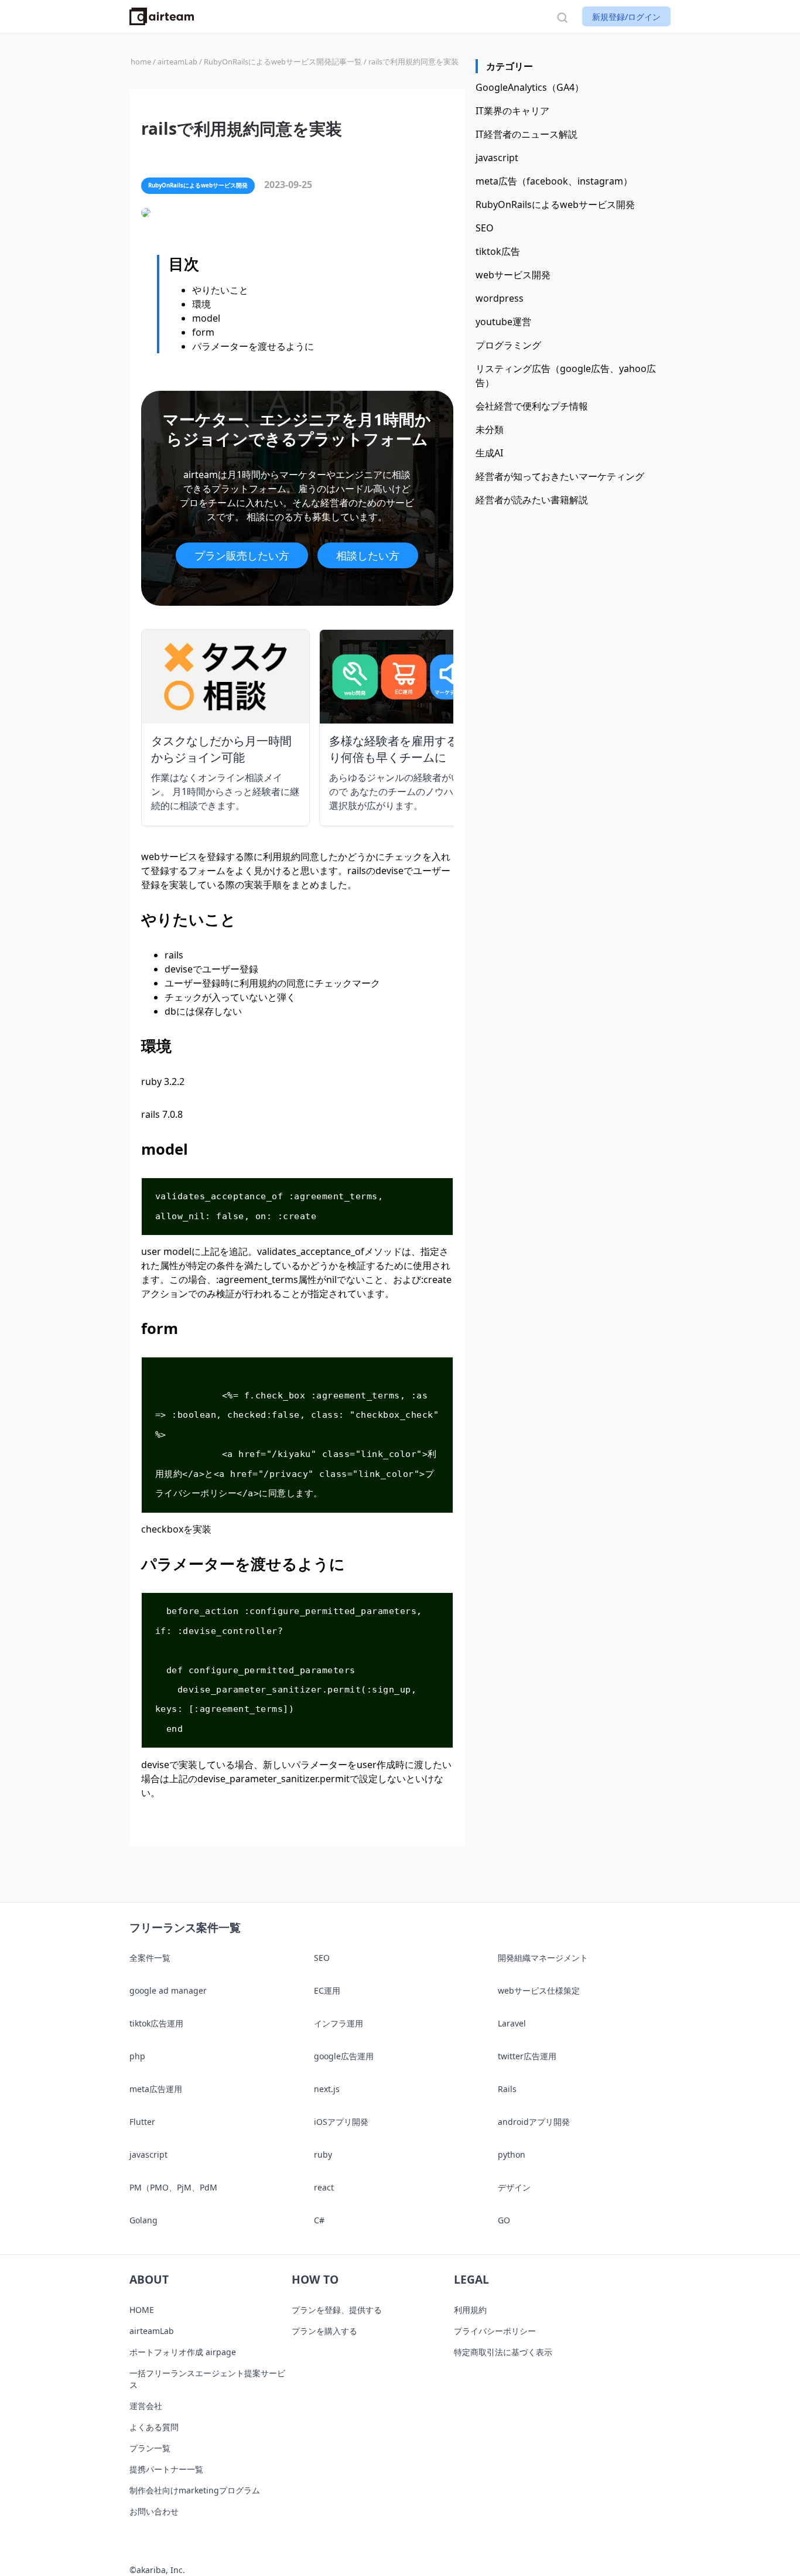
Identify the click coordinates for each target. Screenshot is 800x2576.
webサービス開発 (513, 275)
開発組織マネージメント (543, 1958)
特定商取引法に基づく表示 (503, 2352)
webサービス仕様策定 (539, 1990)
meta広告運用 (156, 2089)
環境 (201, 304)
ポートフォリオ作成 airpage (183, 2352)
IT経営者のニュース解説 (527, 134)
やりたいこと (220, 290)
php (137, 2056)
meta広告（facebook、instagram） (554, 181)
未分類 (490, 429)
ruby (323, 2154)
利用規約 (470, 2310)
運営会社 (146, 2406)
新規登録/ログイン (626, 17)
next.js (327, 2089)
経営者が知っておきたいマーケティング (560, 476)
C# (319, 2220)
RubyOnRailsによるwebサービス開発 (555, 204)
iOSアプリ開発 (341, 2122)
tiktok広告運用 (156, 2023)
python (512, 2154)
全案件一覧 (150, 1958)
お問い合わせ (154, 2511)
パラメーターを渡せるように (253, 346)
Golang (143, 2220)
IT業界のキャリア (512, 111)
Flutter (142, 2122)
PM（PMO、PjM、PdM (173, 2187)
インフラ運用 (339, 2023)
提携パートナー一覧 (166, 2469)
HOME (142, 2310)
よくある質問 (154, 2427)
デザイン (514, 2187)
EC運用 (327, 1990)
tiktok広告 (498, 251)
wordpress (500, 298)
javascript (497, 158)
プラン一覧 (150, 2448)
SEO (485, 228)
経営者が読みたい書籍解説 (532, 500)
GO (504, 2220)
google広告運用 (344, 2056)
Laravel (512, 2023)
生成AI (489, 453)
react (324, 2187)
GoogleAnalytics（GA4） (530, 87)
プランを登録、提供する (337, 2310)
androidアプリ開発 (534, 2122)
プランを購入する (324, 2331)
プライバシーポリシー (495, 2331)
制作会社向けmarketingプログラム (195, 2490)
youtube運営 (503, 322)
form (203, 332)
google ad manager (168, 1990)
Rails (507, 2089)
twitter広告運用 (527, 2056)
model (206, 318)
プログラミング (508, 345)
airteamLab (152, 2331)
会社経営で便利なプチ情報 (532, 406)
